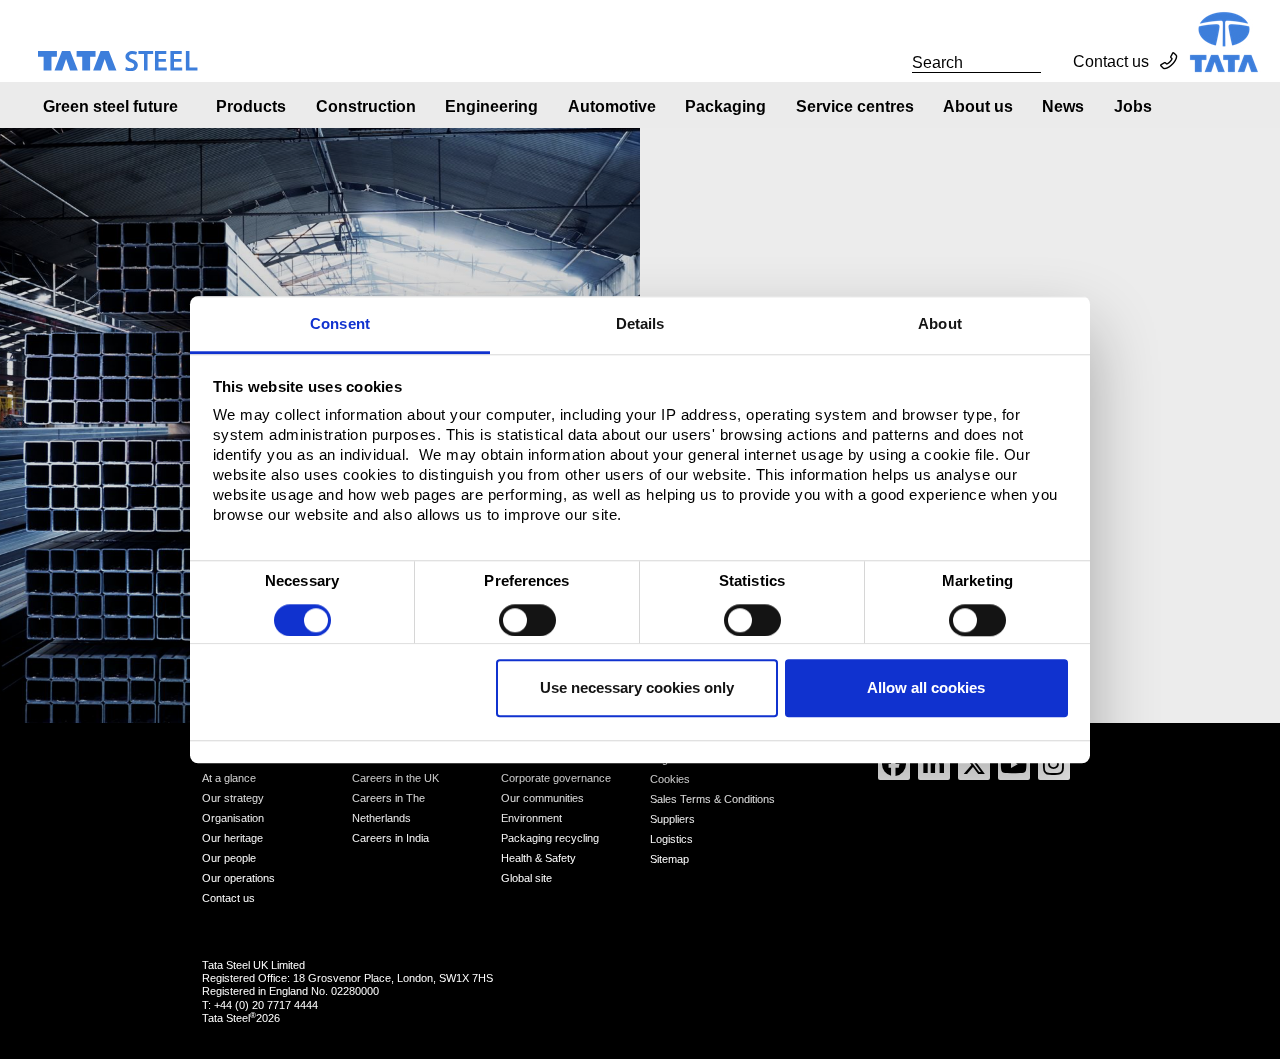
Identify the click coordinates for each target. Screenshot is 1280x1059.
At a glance (229, 778)
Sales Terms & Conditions (712, 799)
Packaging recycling (550, 838)
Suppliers (672, 819)
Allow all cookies (926, 688)
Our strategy (233, 798)
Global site (526, 878)
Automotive (612, 106)
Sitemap (669, 859)
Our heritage (232, 838)
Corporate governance (556, 778)
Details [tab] (640, 323)
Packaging (725, 106)
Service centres (855, 106)
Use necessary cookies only (637, 688)
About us (978, 106)
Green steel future (110, 106)
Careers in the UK (395, 778)
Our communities (542, 798)
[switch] (527, 620)
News (1063, 106)
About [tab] (940, 323)
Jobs (1133, 106)
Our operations (238, 878)
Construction (366, 106)
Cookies (670, 779)
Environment (531, 818)
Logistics (671, 839)
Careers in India (390, 838)
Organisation (233, 818)
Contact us (1111, 61)
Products (251, 106)
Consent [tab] (340, 323)
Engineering (491, 106)
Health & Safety (538, 858)
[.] (890, 62)
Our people (229, 858)
